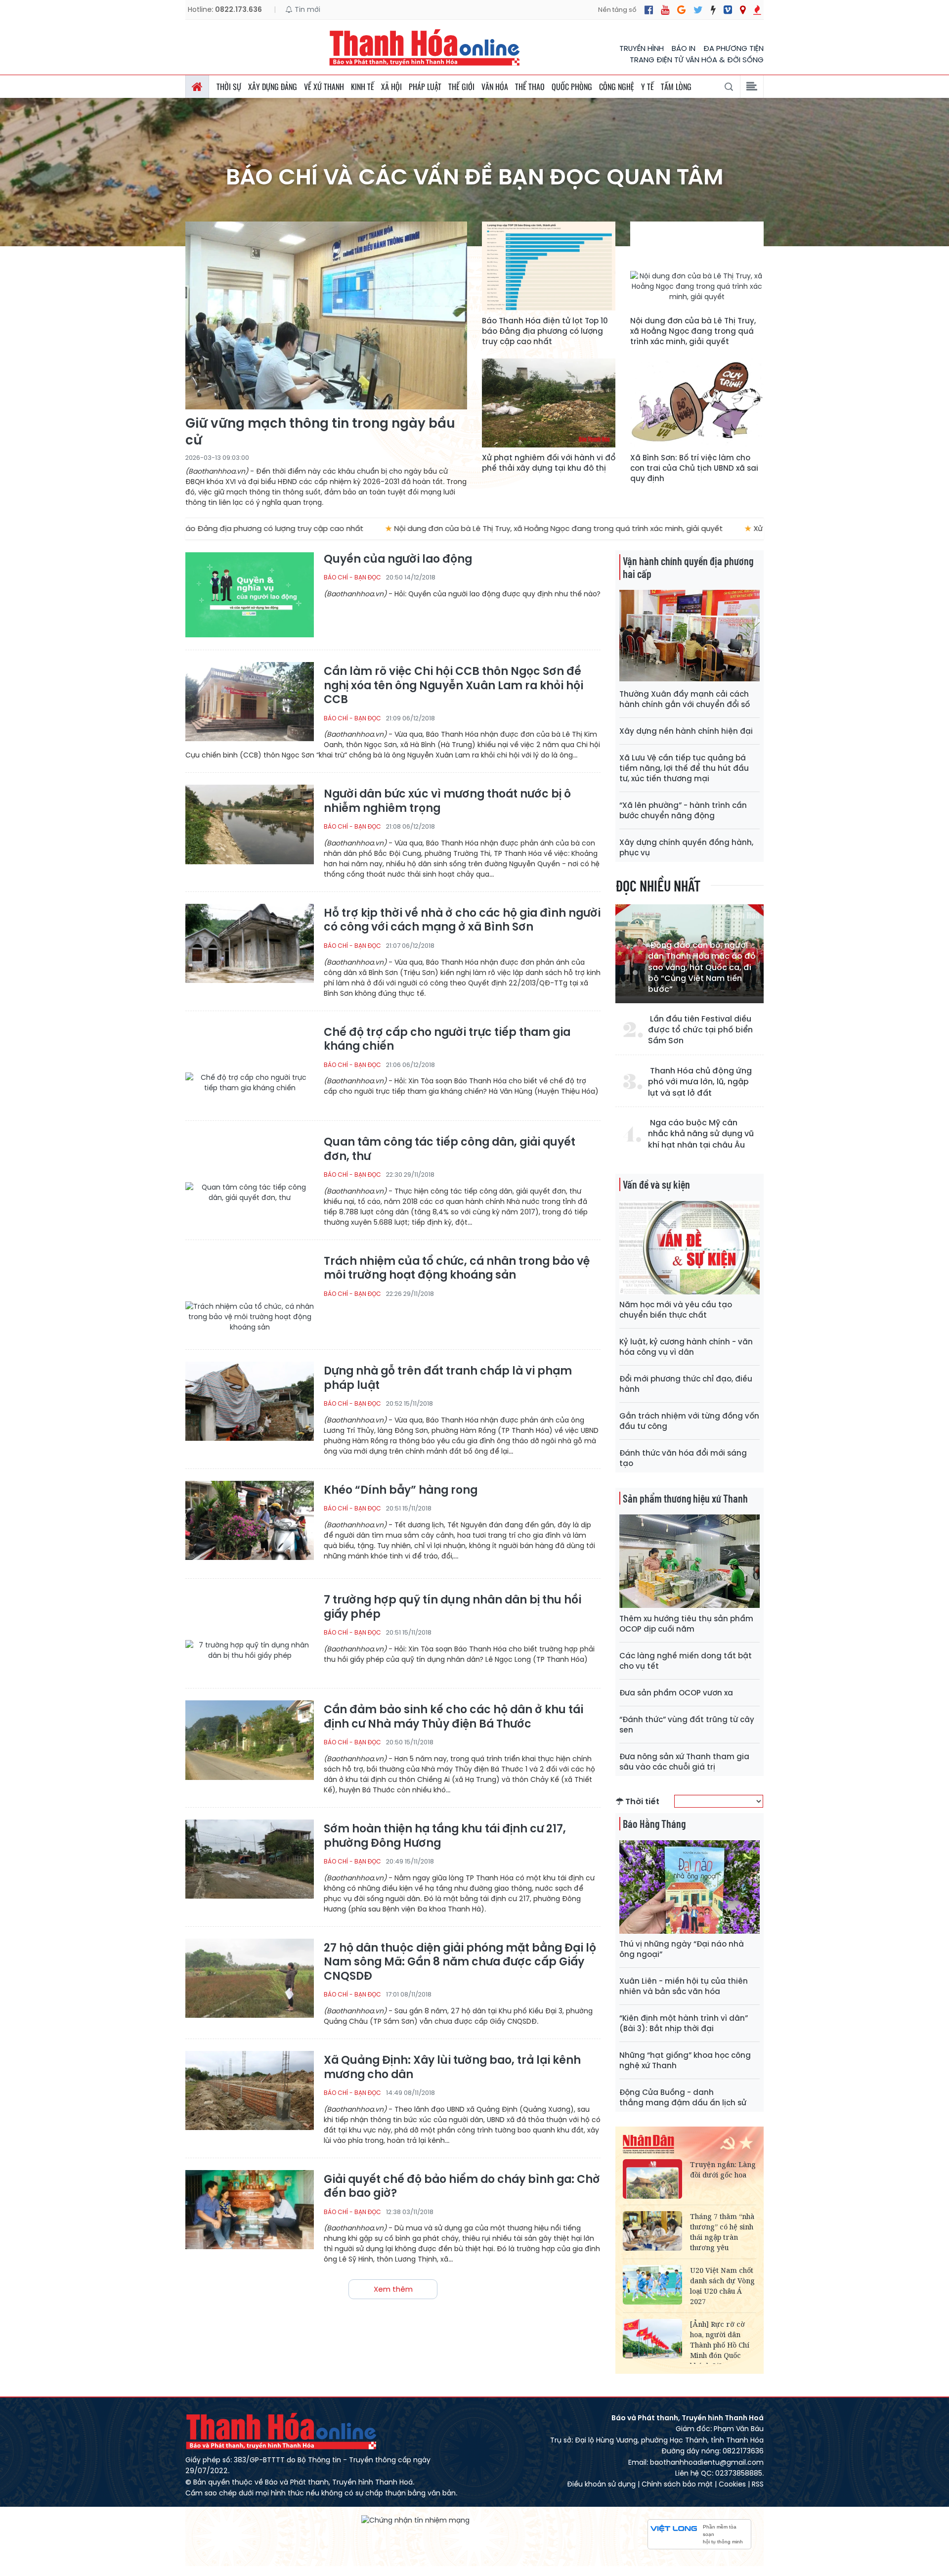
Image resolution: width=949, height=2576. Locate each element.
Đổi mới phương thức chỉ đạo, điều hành (686, 1384)
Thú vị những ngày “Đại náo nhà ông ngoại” (682, 1949)
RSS (758, 2484)
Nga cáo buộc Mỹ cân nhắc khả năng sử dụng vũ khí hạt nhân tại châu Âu (701, 1134)
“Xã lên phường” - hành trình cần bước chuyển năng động (683, 810)
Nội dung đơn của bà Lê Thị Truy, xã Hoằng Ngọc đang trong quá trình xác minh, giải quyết (693, 331)
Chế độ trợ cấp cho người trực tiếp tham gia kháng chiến (447, 1040)
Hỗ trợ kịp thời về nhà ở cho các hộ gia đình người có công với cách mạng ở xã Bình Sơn (462, 920)
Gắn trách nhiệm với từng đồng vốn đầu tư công (689, 1421)
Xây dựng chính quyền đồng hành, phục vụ (686, 847)
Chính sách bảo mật (677, 2484)
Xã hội (391, 87)
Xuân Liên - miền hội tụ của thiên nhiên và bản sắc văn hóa (684, 1986)
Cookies (732, 2484)
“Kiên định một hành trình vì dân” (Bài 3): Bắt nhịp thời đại (684, 2023)
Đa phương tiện (733, 48)
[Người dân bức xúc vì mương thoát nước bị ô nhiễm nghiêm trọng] (250, 827)
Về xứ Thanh (324, 87)
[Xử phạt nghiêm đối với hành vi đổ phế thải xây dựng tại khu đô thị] (549, 403)
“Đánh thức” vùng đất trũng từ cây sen (687, 1725)
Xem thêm (393, 2289)
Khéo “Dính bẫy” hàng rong (401, 1490)
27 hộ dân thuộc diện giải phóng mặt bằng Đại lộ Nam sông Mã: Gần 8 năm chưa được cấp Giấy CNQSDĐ (460, 1962)
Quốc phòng (572, 87)
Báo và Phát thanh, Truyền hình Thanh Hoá (282, 2431)
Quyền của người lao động (398, 559)
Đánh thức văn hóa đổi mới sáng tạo (683, 1458)
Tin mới (306, 9)
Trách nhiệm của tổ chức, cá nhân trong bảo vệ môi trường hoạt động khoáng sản (457, 1268)
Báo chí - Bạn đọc (352, 577)
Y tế (647, 87)
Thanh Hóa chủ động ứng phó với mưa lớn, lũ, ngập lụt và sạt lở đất (700, 1082)
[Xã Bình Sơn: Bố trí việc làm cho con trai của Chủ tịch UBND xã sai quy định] (697, 403)
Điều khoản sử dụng (601, 2484)
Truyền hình (642, 48)
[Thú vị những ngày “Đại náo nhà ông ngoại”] (690, 1887)
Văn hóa (495, 87)
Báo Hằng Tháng (654, 1823)
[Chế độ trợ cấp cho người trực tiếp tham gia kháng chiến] (250, 1066)
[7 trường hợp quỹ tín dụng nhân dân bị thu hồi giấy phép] (250, 1633)
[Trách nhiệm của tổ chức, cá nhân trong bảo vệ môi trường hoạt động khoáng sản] (250, 1295)
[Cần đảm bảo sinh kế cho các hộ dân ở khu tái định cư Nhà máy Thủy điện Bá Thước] (250, 1743)
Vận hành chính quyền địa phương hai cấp (688, 567)
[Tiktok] (713, 10)
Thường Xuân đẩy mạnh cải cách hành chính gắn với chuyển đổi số (685, 699)
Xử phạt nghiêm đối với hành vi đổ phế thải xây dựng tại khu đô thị (549, 463)
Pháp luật (425, 87)
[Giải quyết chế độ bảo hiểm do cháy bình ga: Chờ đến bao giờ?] (250, 2213)
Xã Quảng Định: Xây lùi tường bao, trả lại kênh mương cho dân (452, 2067)
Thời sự (229, 87)
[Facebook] (649, 10)
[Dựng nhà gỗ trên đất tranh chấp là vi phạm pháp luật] (250, 1404)
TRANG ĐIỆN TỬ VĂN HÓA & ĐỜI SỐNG (697, 60)
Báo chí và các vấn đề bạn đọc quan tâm (475, 177)
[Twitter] (698, 10)
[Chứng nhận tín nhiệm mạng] (415, 2520)
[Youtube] (665, 10)
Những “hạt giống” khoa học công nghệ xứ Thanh (685, 2060)
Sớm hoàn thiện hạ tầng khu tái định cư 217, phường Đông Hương (445, 1836)
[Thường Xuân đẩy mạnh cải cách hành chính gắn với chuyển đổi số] (690, 637)
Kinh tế (363, 87)
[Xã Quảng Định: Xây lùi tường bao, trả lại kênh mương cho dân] (250, 2094)
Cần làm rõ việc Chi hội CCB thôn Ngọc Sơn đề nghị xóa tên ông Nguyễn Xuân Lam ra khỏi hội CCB (453, 686)
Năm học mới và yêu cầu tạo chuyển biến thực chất (676, 1310)
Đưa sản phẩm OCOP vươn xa (676, 1693)
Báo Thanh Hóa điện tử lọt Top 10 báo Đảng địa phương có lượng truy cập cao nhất (545, 331)
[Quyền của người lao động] (250, 595)
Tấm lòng (676, 87)
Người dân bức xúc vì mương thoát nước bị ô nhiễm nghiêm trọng (447, 801)
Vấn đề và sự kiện (656, 1184)
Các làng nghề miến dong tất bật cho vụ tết (686, 1661)
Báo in (684, 48)
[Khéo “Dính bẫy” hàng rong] (250, 1524)
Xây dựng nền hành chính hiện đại (686, 731)
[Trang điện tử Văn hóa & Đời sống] (728, 10)
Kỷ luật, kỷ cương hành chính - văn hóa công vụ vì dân (686, 1347)
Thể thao (530, 87)
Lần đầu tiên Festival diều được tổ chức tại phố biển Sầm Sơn (700, 1030)
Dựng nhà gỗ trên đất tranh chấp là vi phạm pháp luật (448, 1378)
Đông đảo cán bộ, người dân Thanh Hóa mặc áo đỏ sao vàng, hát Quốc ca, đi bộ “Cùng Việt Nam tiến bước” (702, 968)
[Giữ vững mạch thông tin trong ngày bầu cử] (326, 315)
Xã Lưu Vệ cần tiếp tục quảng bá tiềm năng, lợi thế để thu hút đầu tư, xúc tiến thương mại (684, 768)
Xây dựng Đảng (273, 87)
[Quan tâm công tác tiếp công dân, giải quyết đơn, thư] (250, 1176)
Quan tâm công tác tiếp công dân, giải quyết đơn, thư (450, 1149)
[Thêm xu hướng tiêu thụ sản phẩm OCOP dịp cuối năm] (690, 1561)
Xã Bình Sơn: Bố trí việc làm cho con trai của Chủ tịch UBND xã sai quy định (694, 468)
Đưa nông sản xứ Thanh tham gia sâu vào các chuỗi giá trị (684, 1762)
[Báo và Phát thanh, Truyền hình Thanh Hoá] (425, 47)
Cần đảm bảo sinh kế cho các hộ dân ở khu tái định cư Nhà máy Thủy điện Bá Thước (453, 1717)
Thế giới (461, 87)
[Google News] (681, 10)
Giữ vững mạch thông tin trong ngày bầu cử (320, 432)
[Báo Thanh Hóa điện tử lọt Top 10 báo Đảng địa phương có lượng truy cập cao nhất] (549, 266)
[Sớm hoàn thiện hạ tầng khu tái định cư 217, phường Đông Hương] (250, 1862)
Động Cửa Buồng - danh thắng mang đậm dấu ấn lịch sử (683, 2097)
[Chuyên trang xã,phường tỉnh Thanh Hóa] (743, 10)
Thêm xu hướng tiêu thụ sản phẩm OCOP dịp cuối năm (686, 1624)
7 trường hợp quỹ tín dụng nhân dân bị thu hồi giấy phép (453, 1607)
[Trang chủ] (197, 87)
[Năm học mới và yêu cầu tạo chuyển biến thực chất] (690, 1248)
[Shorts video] (757, 10)
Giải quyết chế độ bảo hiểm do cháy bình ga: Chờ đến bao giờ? (462, 2187)
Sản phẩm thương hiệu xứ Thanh (685, 1498)
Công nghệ (617, 87)
